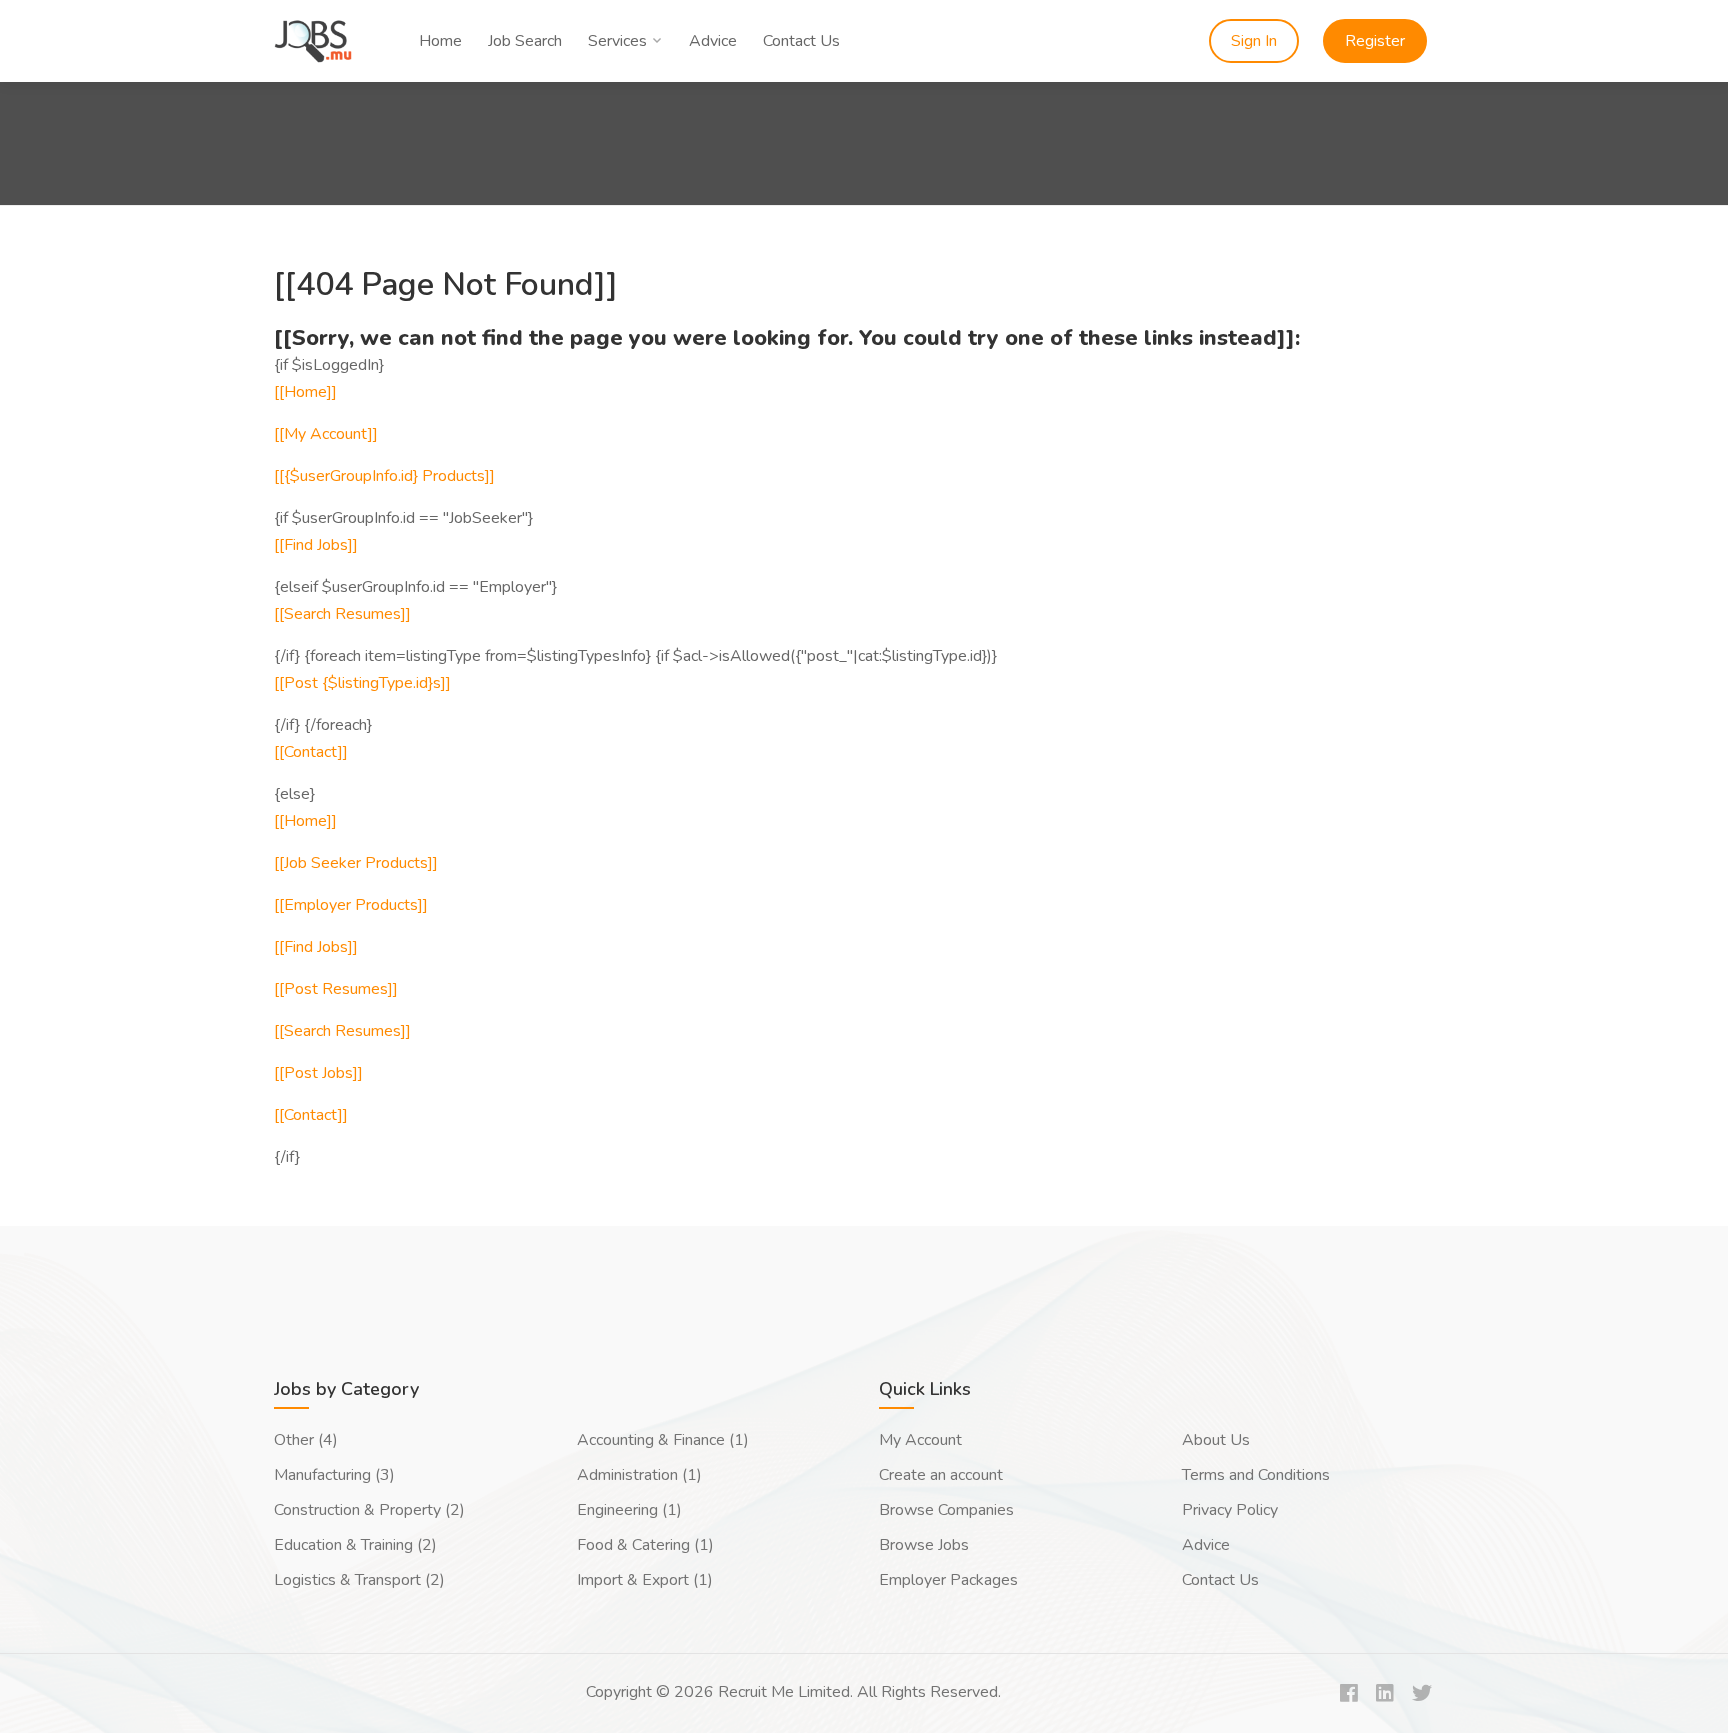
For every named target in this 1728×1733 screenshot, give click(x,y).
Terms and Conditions (1256, 1475)
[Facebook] (1349, 1694)
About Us (1216, 1440)
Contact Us (801, 41)
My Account (920, 1440)
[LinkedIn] (1385, 1694)
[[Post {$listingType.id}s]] (362, 683)
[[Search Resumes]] (342, 614)
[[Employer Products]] (351, 905)
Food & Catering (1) (645, 1545)
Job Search (525, 41)
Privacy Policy (1230, 1510)
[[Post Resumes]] (336, 989)
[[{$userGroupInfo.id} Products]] (384, 476)
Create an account (941, 1475)
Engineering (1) (629, 1510)
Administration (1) (639, 1475)
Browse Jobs (924, 1545)
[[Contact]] (311, 752)
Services (617, 41)
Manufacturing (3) (334, 1475)
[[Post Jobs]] (318, 1073)
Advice (713, 41)
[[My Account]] (326, 434)
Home (440, 41)
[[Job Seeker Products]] (356, 863)
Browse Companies (946, 1510)
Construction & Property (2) (369, 1510)
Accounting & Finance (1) (663, 1440)
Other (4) (306, 1440)
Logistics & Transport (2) (359, 1580)
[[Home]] (305, 392)
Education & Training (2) (355, 1545)
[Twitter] (1422, 1694)
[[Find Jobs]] (316, 545)
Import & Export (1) (645, 1580)
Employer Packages (948, 1580)
